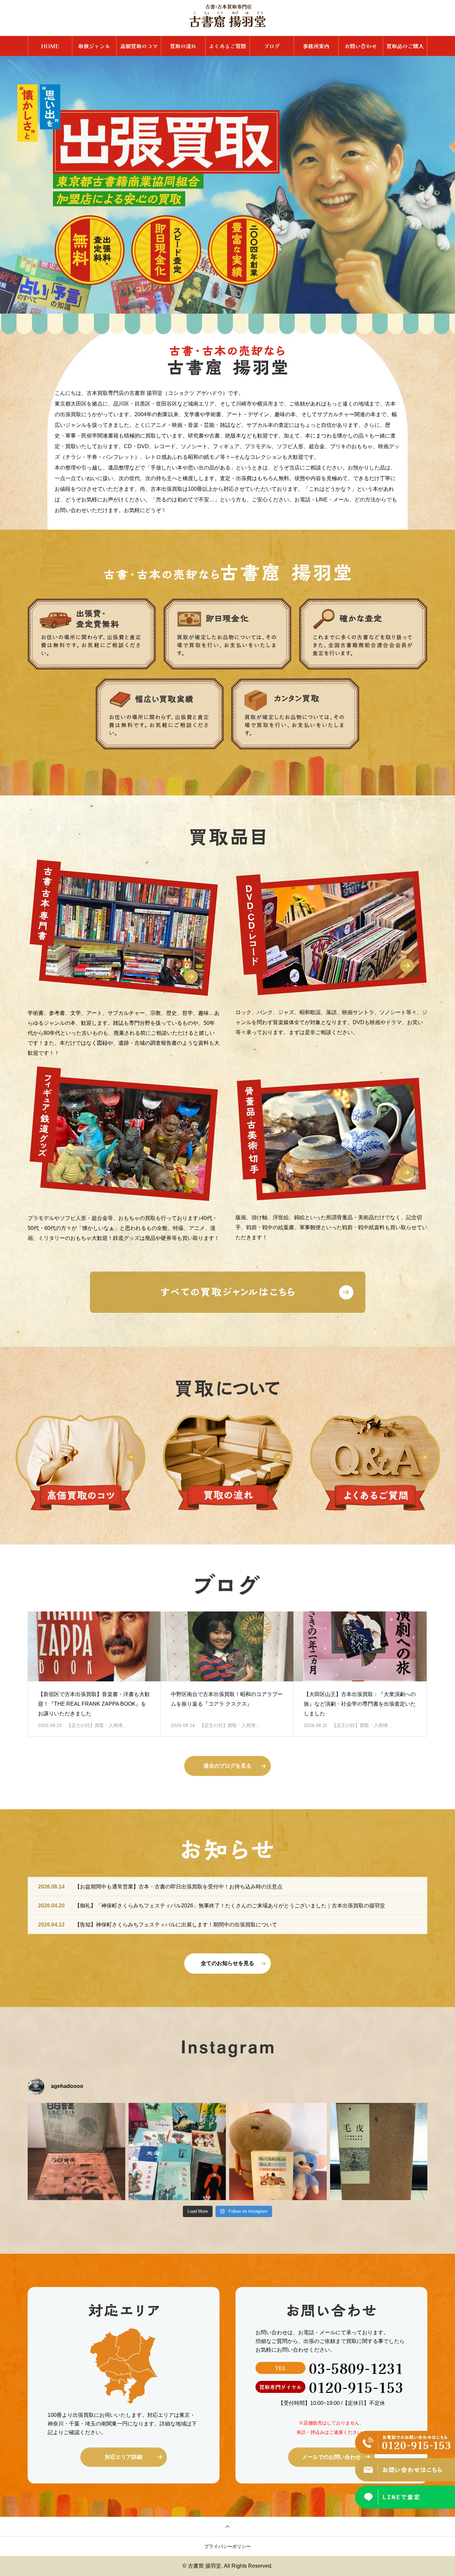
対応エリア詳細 (124, 2457)
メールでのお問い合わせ (331, 2457)
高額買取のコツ (139, 46)
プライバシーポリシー (227, 2546)
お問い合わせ (361, 46)
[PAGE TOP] (227, 2526)
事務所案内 (316, 46)
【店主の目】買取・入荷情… (97, 1725)
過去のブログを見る (227, 1766)
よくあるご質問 (227, 46)
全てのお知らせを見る (227, 1963)
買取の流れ (183, 46)
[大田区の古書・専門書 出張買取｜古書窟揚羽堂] (227, 16)
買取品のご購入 (405, 46)
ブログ (272, 46)
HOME (50, 46)
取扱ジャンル (94, 46)
